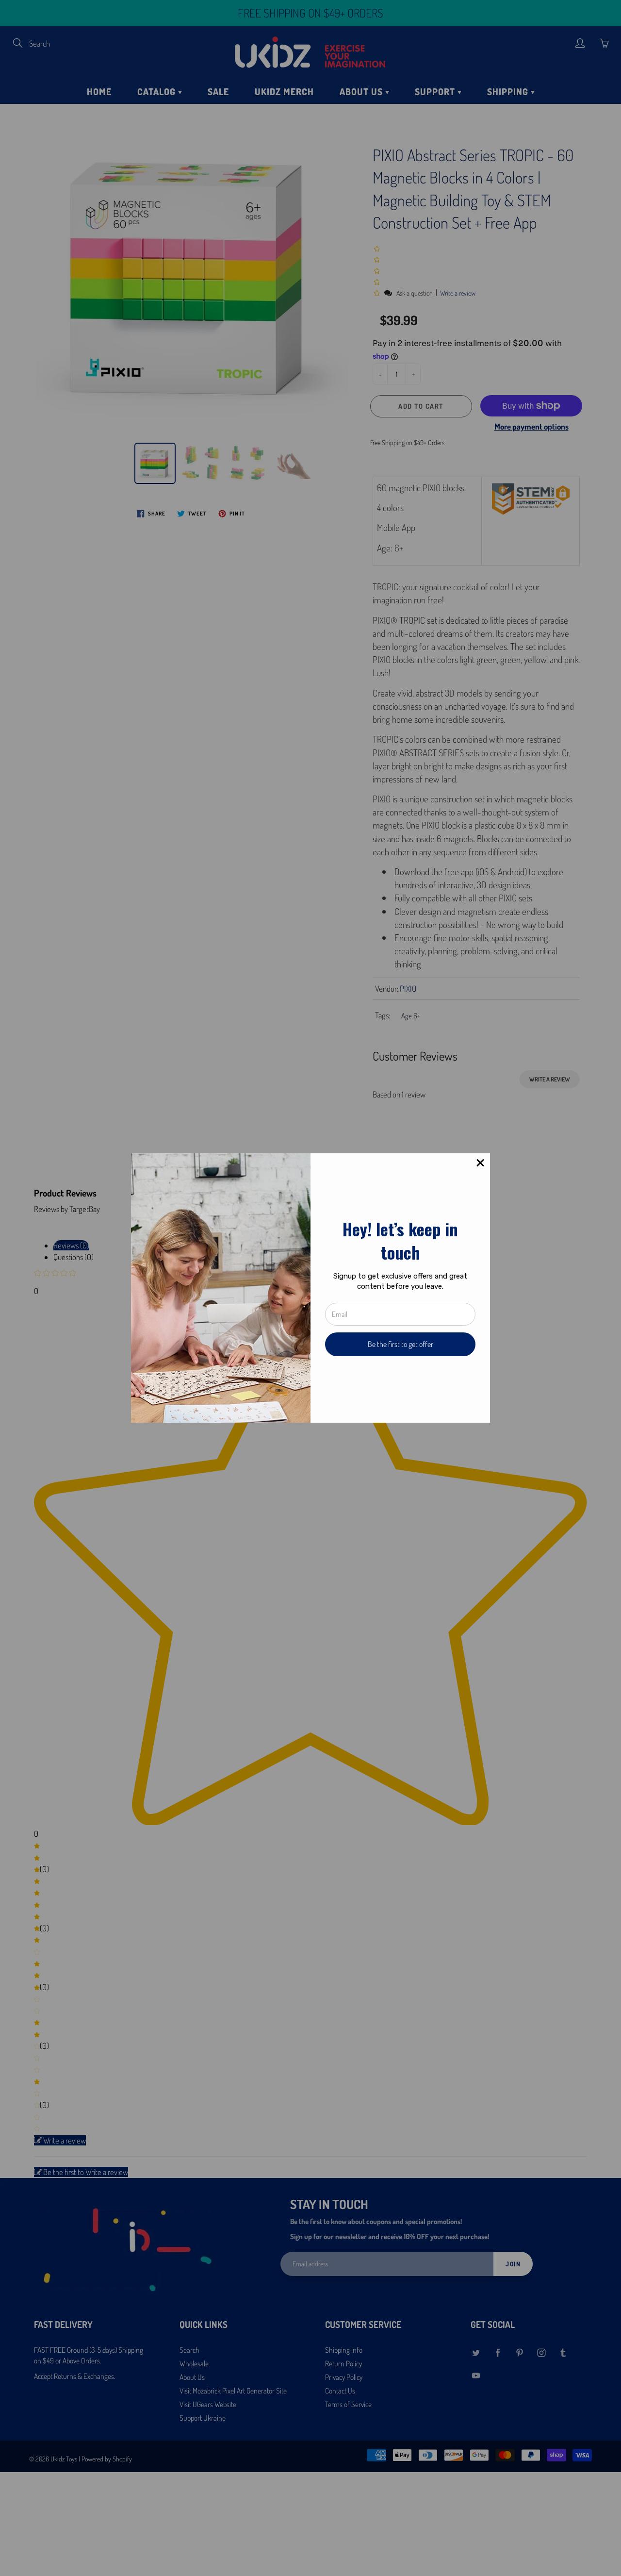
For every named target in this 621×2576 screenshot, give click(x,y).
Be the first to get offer (400, 1344)
